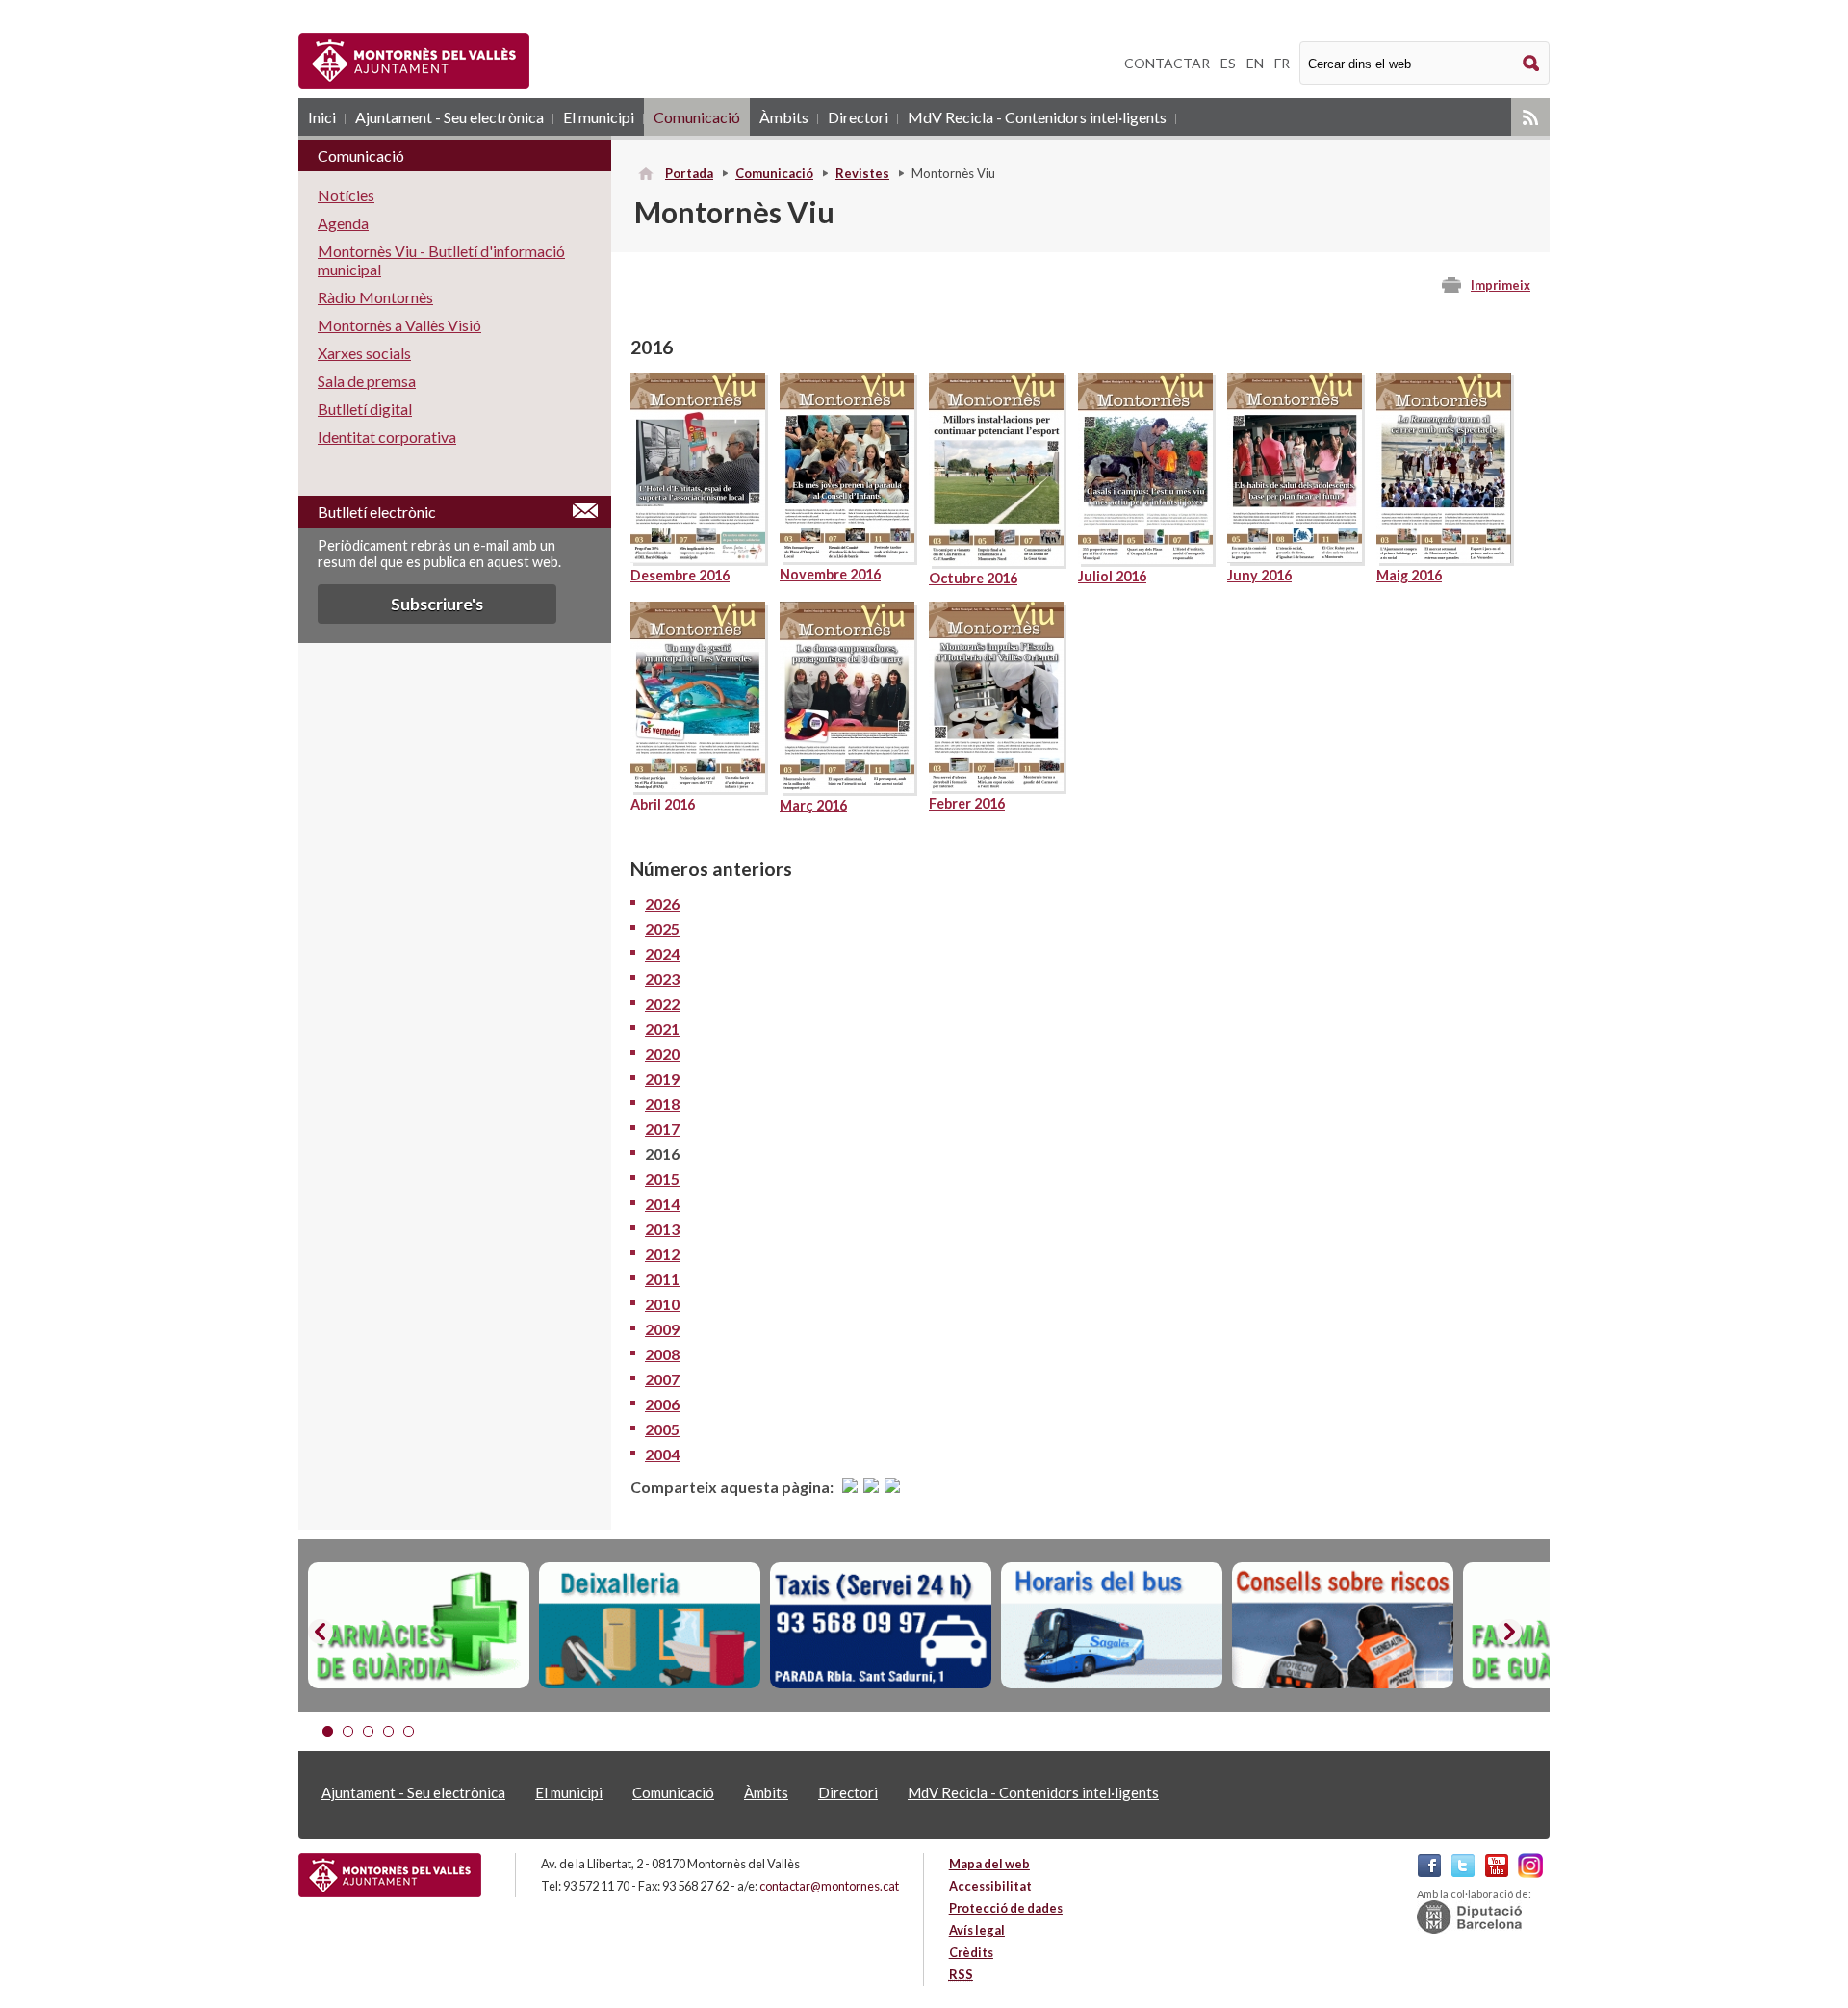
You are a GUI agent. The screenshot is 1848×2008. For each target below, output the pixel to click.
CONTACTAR (1167, 63)
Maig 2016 (1409, 575)
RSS (1530, 117)
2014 (662, 1204)
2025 (662, 928)
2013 (662, 1229)
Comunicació (697, 117)
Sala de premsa (367, 381)
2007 (662, 1379)
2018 (662, 1104)
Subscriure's (437, 604)
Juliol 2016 (1112, 576)
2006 (662, 1404)
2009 (662, 1329)
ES (1228, 63)
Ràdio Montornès (375, 297)
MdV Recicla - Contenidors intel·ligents (1037, 117)
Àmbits (784, 117)
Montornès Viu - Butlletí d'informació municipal (441, 260)
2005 (662, 1429)
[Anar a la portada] (390, 1875)
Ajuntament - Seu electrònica (449, 117)
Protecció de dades (1006, 1908)
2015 (662, 1179)
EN (1255, 63)
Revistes (862, 173)
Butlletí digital (365, 409)
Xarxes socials (364, 353)
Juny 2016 (1259, 575)
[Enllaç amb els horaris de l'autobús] (1112, 1626)
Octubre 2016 (973, 578)
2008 (662, 1354)
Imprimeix (1501, 285)
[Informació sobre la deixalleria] (650, 1626)
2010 (662, 1304)
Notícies (346, 195)
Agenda (343, 223)
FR (1282, 63)
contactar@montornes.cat (829, 1886)
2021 (662, 1029)
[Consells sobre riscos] (1343, 1626)
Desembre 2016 (680, 575)
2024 (662, 953)
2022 (662, 1004)
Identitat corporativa (387, 437)
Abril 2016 (663, 804)
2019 (662, 1079)
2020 (662, 1054)
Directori (858, 117)
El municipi (599, 117)
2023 (662, 978)
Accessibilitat (990, 1886)
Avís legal (977, 1930)
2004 (662, 1454)
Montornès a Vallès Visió (399, 325)
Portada (689, 173)
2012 (662, 1254)
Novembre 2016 (830, 574)
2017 (662, 1129)
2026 (662, 903)
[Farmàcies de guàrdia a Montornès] (419, 1626)
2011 (662, 1279)
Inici (322, 117)
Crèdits (971, 1952)
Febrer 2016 (967, 803)
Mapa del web (989, 1864)
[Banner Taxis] (881, 1626)
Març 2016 (813, 805)
